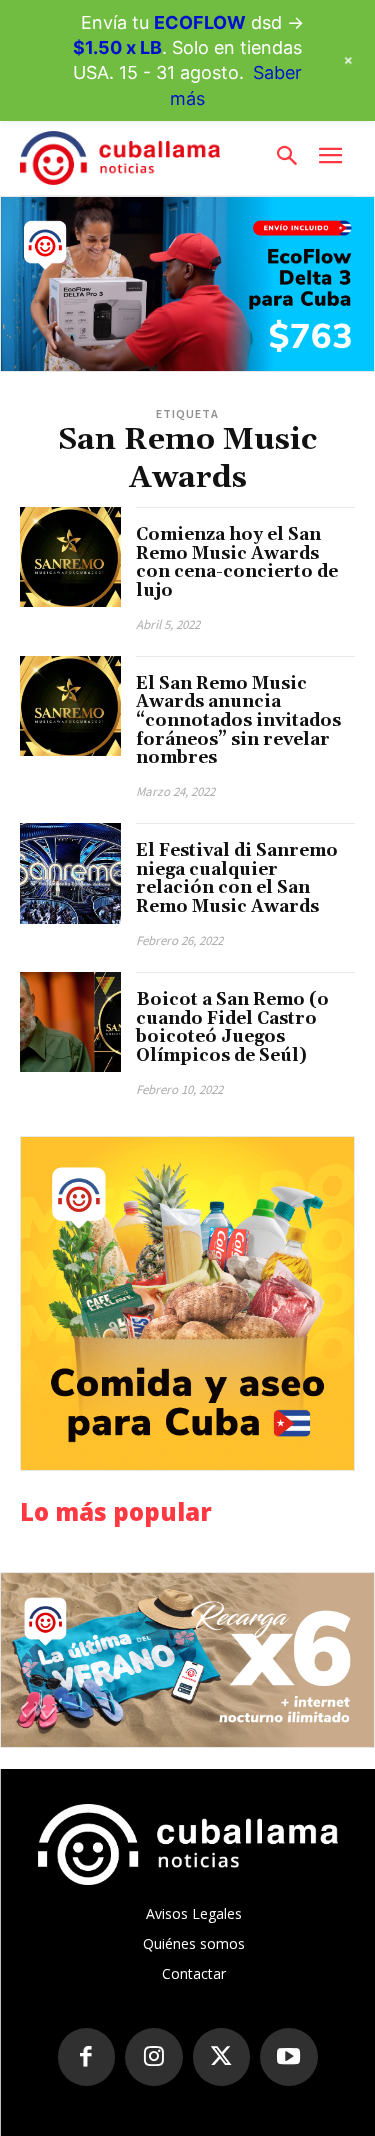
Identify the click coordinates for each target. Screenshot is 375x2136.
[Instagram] (154, 2057)
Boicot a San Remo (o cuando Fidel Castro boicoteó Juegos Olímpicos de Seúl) (232, 1028)
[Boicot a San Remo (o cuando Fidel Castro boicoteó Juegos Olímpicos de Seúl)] (70, 1022)
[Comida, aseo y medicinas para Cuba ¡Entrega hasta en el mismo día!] (187, 1303)
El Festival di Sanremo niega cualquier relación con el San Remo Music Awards (237, 879)
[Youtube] (289, 2057)
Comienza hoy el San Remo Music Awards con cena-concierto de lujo (237, 563)
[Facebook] (87, 2057)
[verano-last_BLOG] (187, 1660)
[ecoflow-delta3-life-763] (187, 284)
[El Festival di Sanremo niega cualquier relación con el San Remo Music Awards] (70, 873)
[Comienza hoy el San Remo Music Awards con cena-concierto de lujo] (70, 557)
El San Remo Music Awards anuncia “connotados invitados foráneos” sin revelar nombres (238, 721)
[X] (222, 2057)
